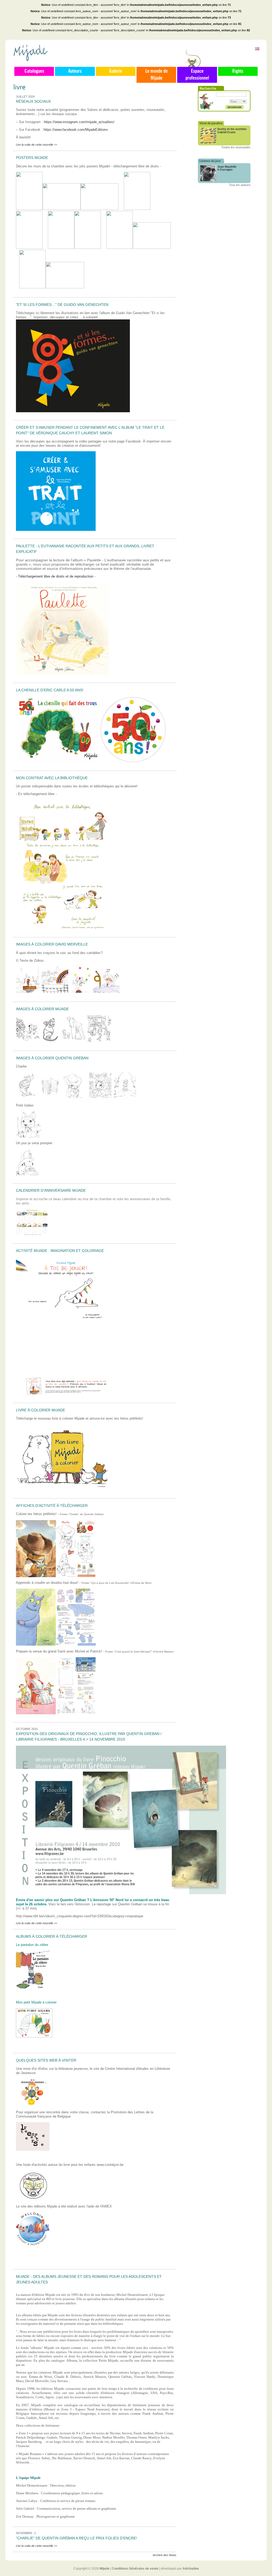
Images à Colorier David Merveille (52, 944)
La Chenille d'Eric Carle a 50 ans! (50, 690)
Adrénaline (191, 2569)
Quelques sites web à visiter (46, 2060)
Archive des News (165, 2555)
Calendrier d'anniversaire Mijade (51, 1190)
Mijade (105, 2569)
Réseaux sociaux (33, 101)
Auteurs (75, 71)
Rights (238, 71)
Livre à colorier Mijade (41, 1410)
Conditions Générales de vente (135, 2569)
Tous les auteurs (240, 185)
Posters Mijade (32, 158)
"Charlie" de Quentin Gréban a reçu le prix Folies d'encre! (76, 2538)
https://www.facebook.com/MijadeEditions (76, 130)
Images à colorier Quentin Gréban (52, 1058)
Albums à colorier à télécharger (52, 1936)
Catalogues (34, 71)
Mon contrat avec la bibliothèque (52, 778)
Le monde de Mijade (156, 75)
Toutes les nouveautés (236, 147)
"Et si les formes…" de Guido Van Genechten (62, 305)
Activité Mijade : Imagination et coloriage (60, 1251)
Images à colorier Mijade (42, 1009)
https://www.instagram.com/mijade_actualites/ (79, 122)
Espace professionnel (197, 75)
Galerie (116, 71)
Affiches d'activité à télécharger (52, 1506)
